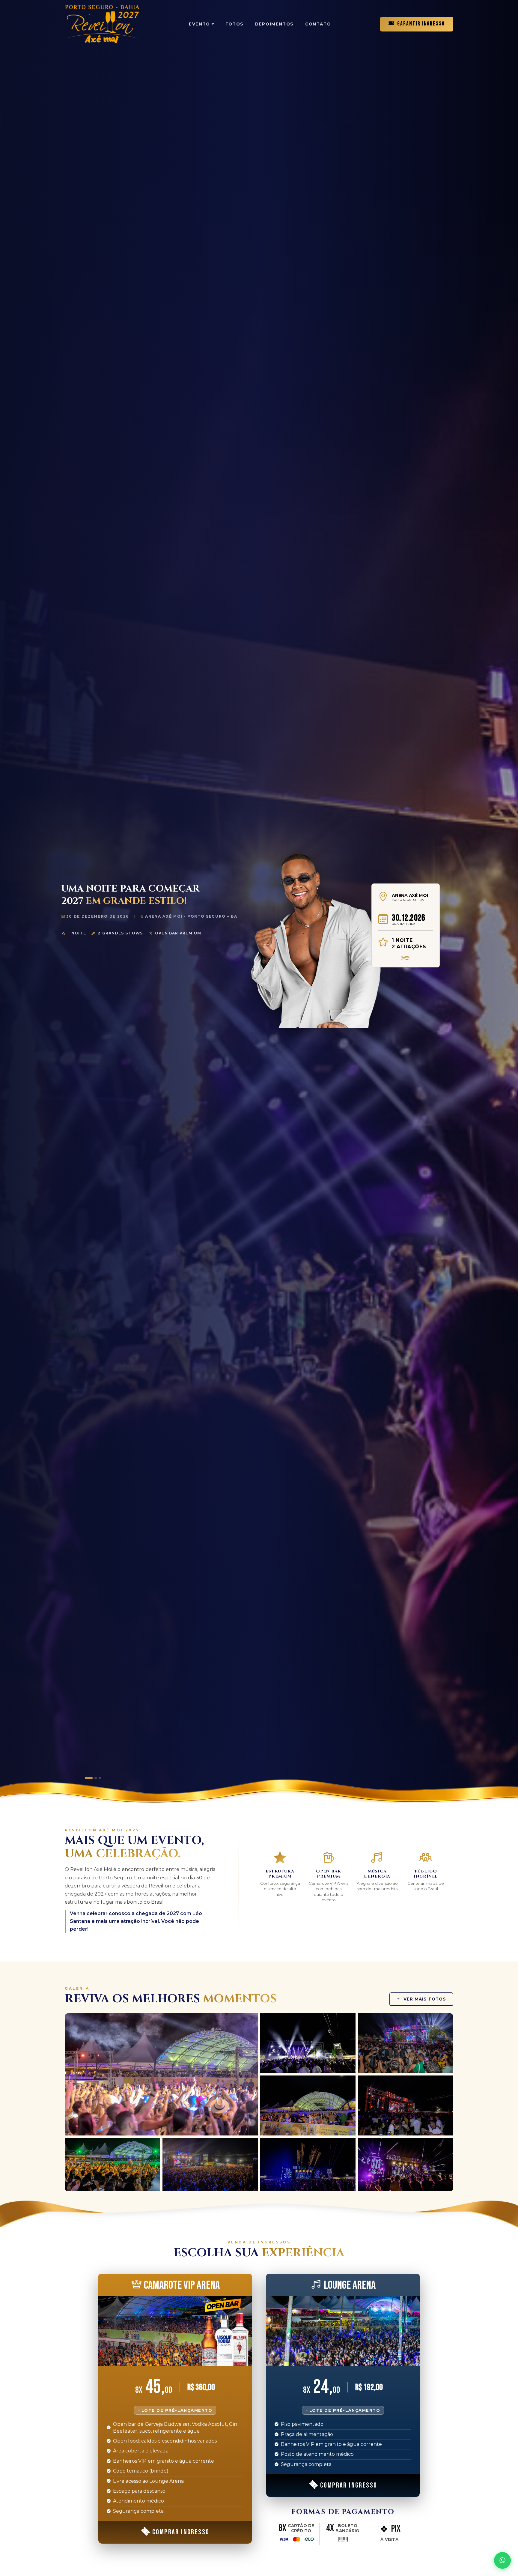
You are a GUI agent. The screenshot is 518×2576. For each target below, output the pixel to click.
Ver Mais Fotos (425, 1999)
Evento (199, 24)
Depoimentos (274, 24)
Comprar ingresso (181, 2532)
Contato (318, 24)
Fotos (235, 24)
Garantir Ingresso (421, 24)
